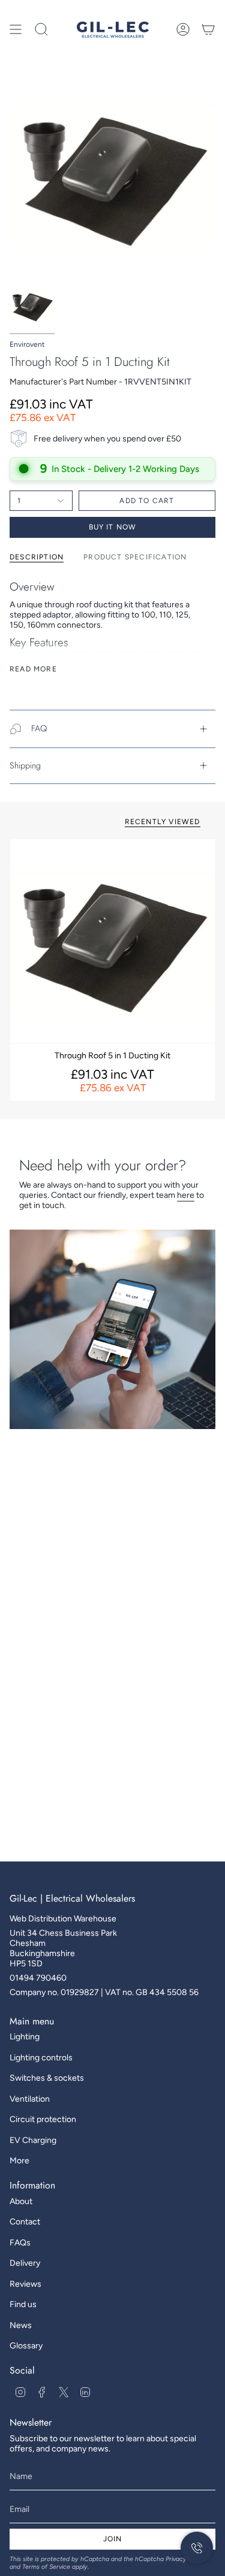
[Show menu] (16, 29)
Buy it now (113, 527)
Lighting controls (41, 2058)
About (21, 2201)
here (186, 1195)
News (21, 2325)
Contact (25, 2222)
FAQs (20, 2243)
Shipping (25, 765)
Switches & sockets (47, 2078)
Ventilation (30, 2099)
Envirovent (27, 344)
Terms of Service (46, 2567)
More (19, 2161)
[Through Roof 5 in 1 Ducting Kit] (112, 941)
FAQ (39, 728)
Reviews (25, 2284)
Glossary (26, 2346)
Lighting (25, 2037)
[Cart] (208, 29)
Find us (23, 2304)
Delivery (25, 2263)
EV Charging (33, 2140)
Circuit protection (43, 2119)
